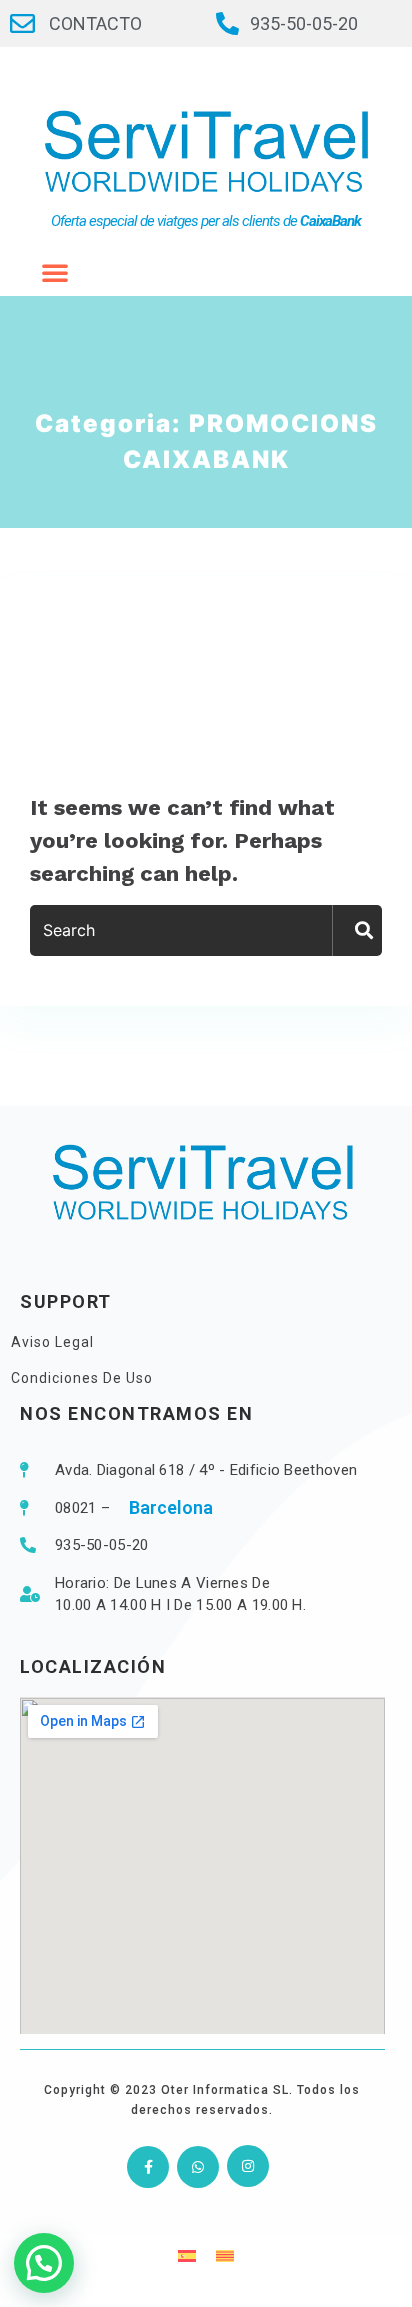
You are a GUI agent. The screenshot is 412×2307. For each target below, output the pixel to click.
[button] (44, 2263)
